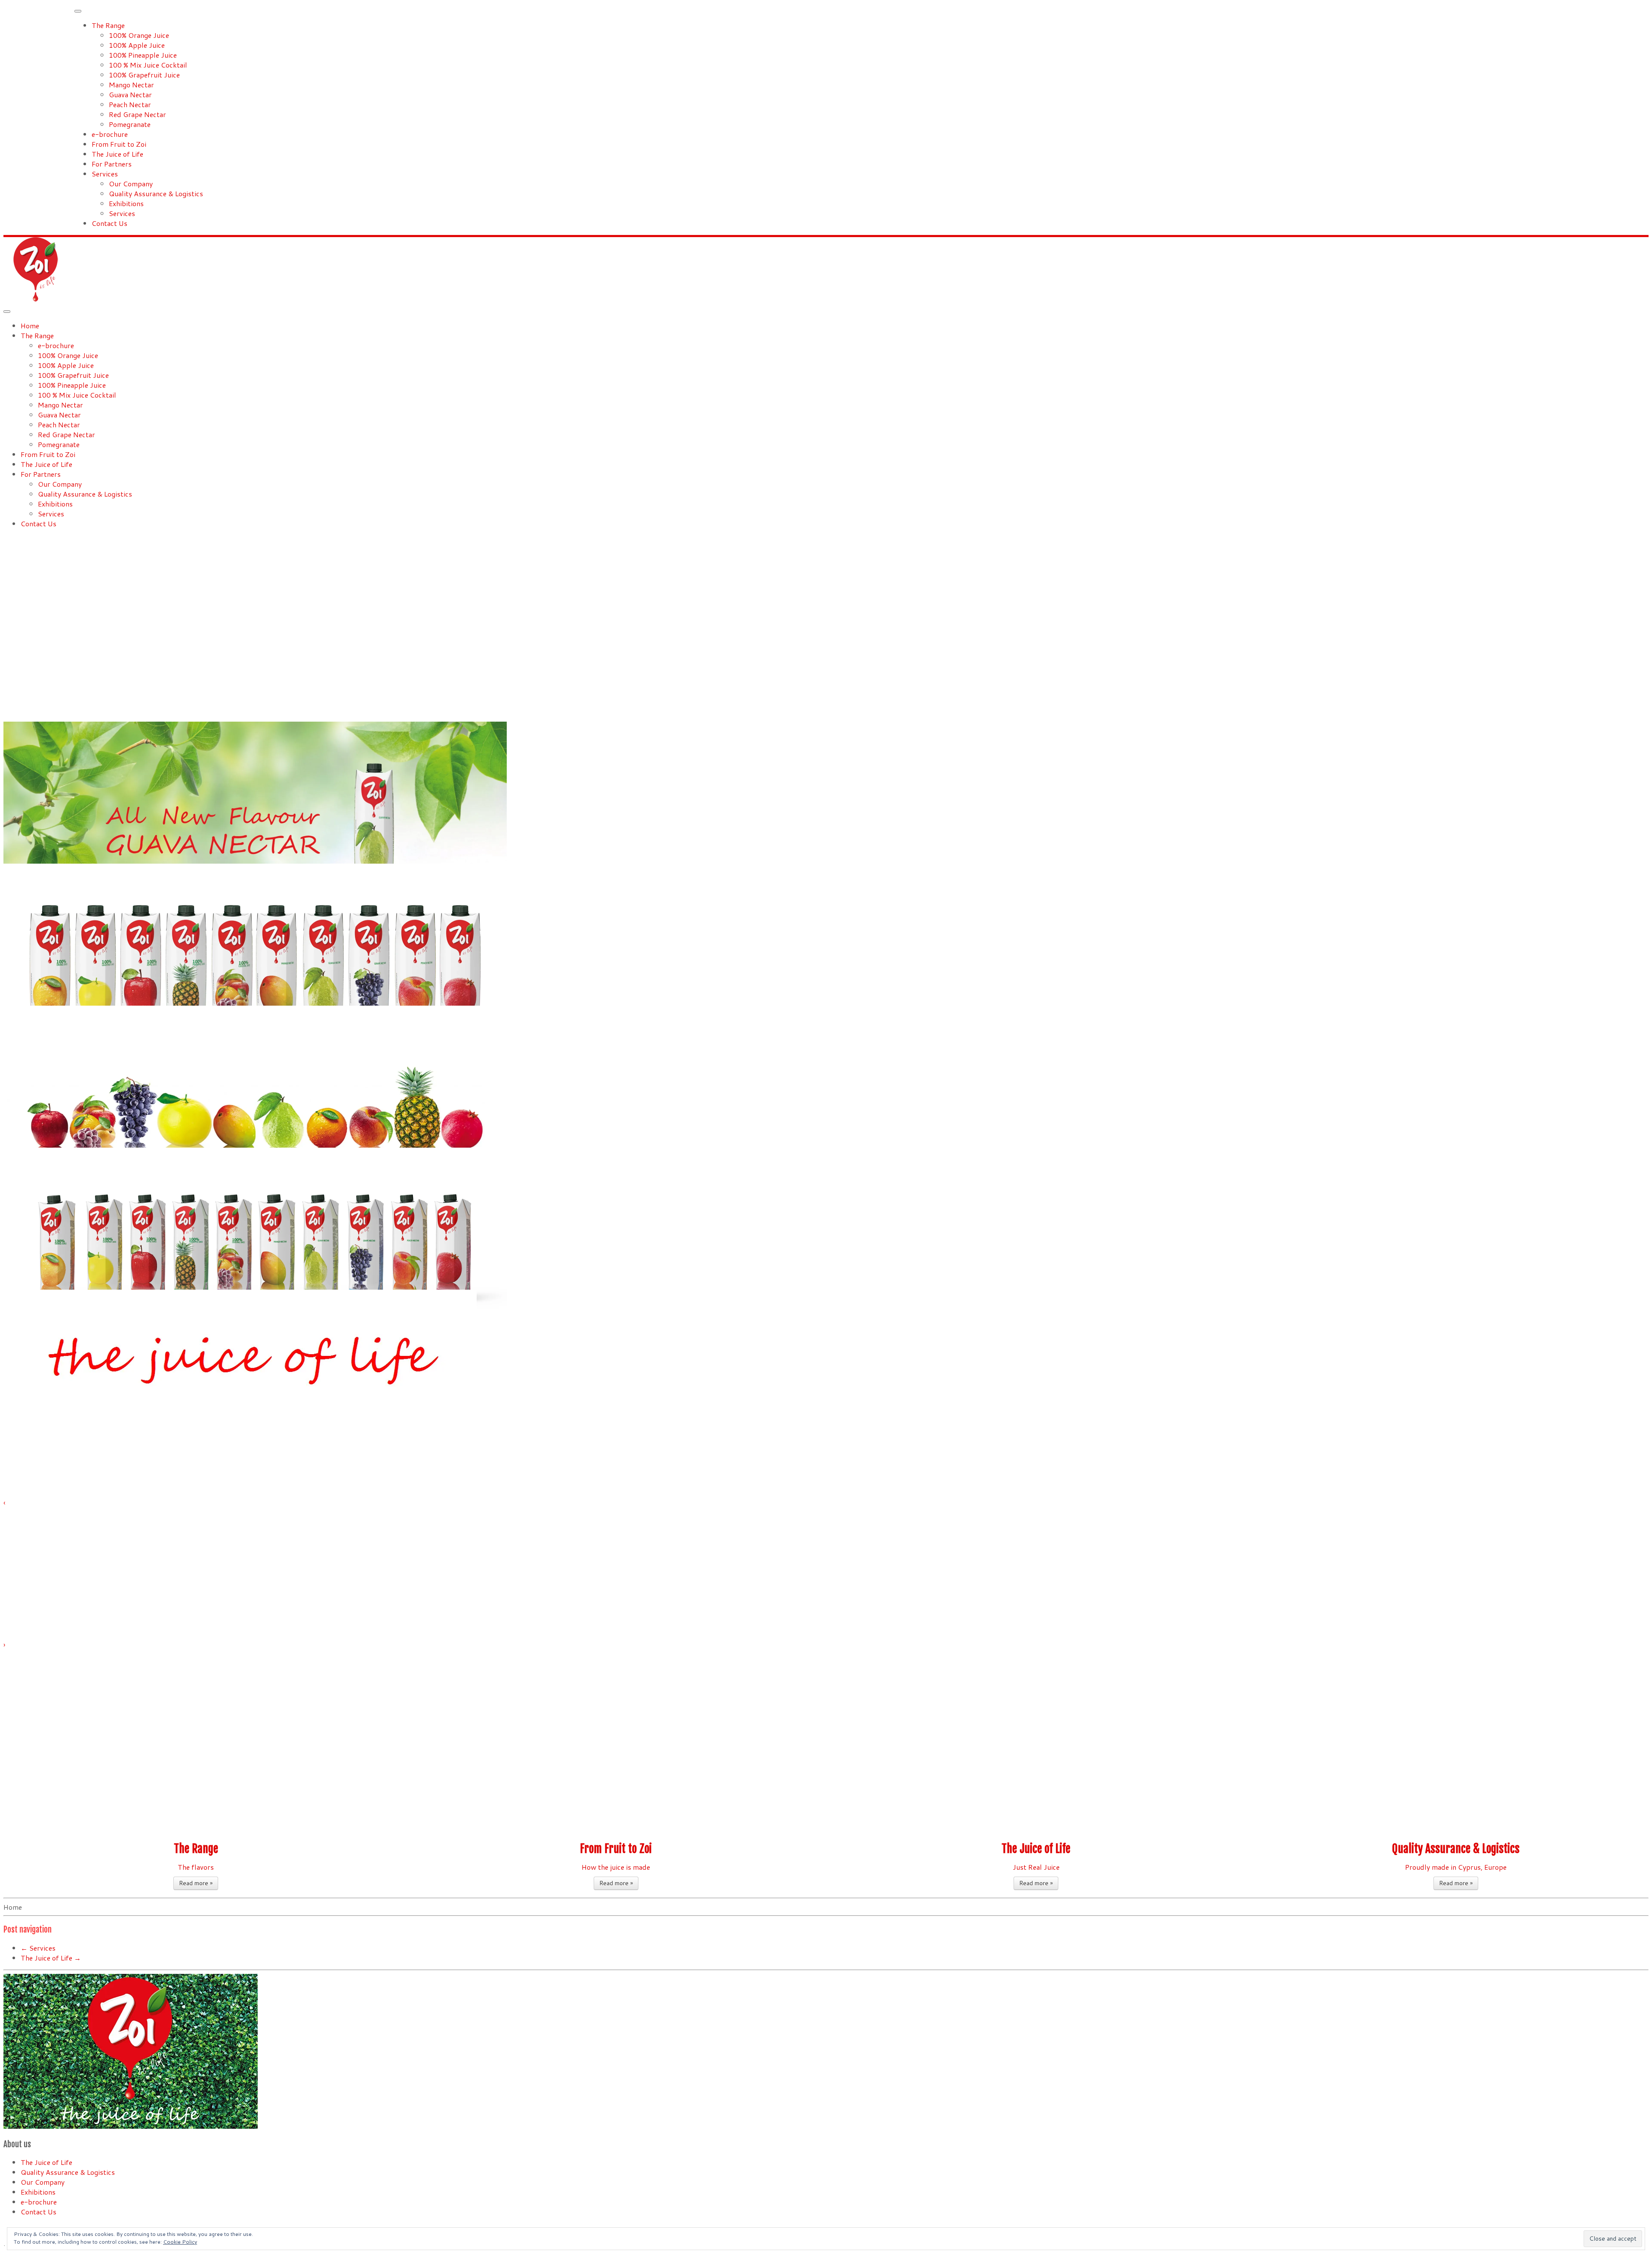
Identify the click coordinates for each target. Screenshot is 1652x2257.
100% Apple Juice (137, 45)
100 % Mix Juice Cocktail (148, 65)
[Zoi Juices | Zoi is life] (36, 299)
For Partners (112, 164)
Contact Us (109, 223)
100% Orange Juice (139, 35)
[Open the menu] (7, 312)
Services (105, 174)
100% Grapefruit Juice (144, 75)
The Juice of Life (117, 154)
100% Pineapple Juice (143, 55)
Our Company (131, 184)
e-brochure (110, 134)
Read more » (196, 1883)
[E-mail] (6, 2228)
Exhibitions (126, 203)
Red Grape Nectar (137, 114)
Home (30, 326)
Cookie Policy (180, 2242)
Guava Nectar (130, 94)
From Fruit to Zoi (119, 144)
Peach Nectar (130, 104)
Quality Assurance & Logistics (156, 193)
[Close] (78, 11)
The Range (108, 25)
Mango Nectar (131, 85)
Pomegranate (130, 124)
